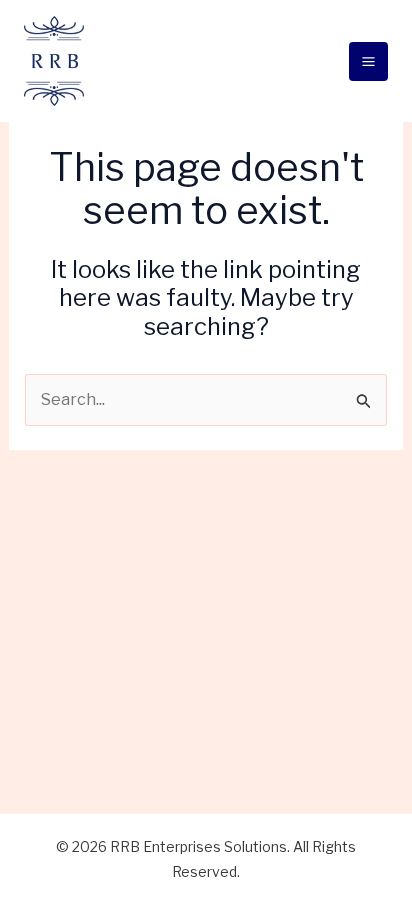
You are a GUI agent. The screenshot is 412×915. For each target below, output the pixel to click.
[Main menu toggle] (368, 61)
